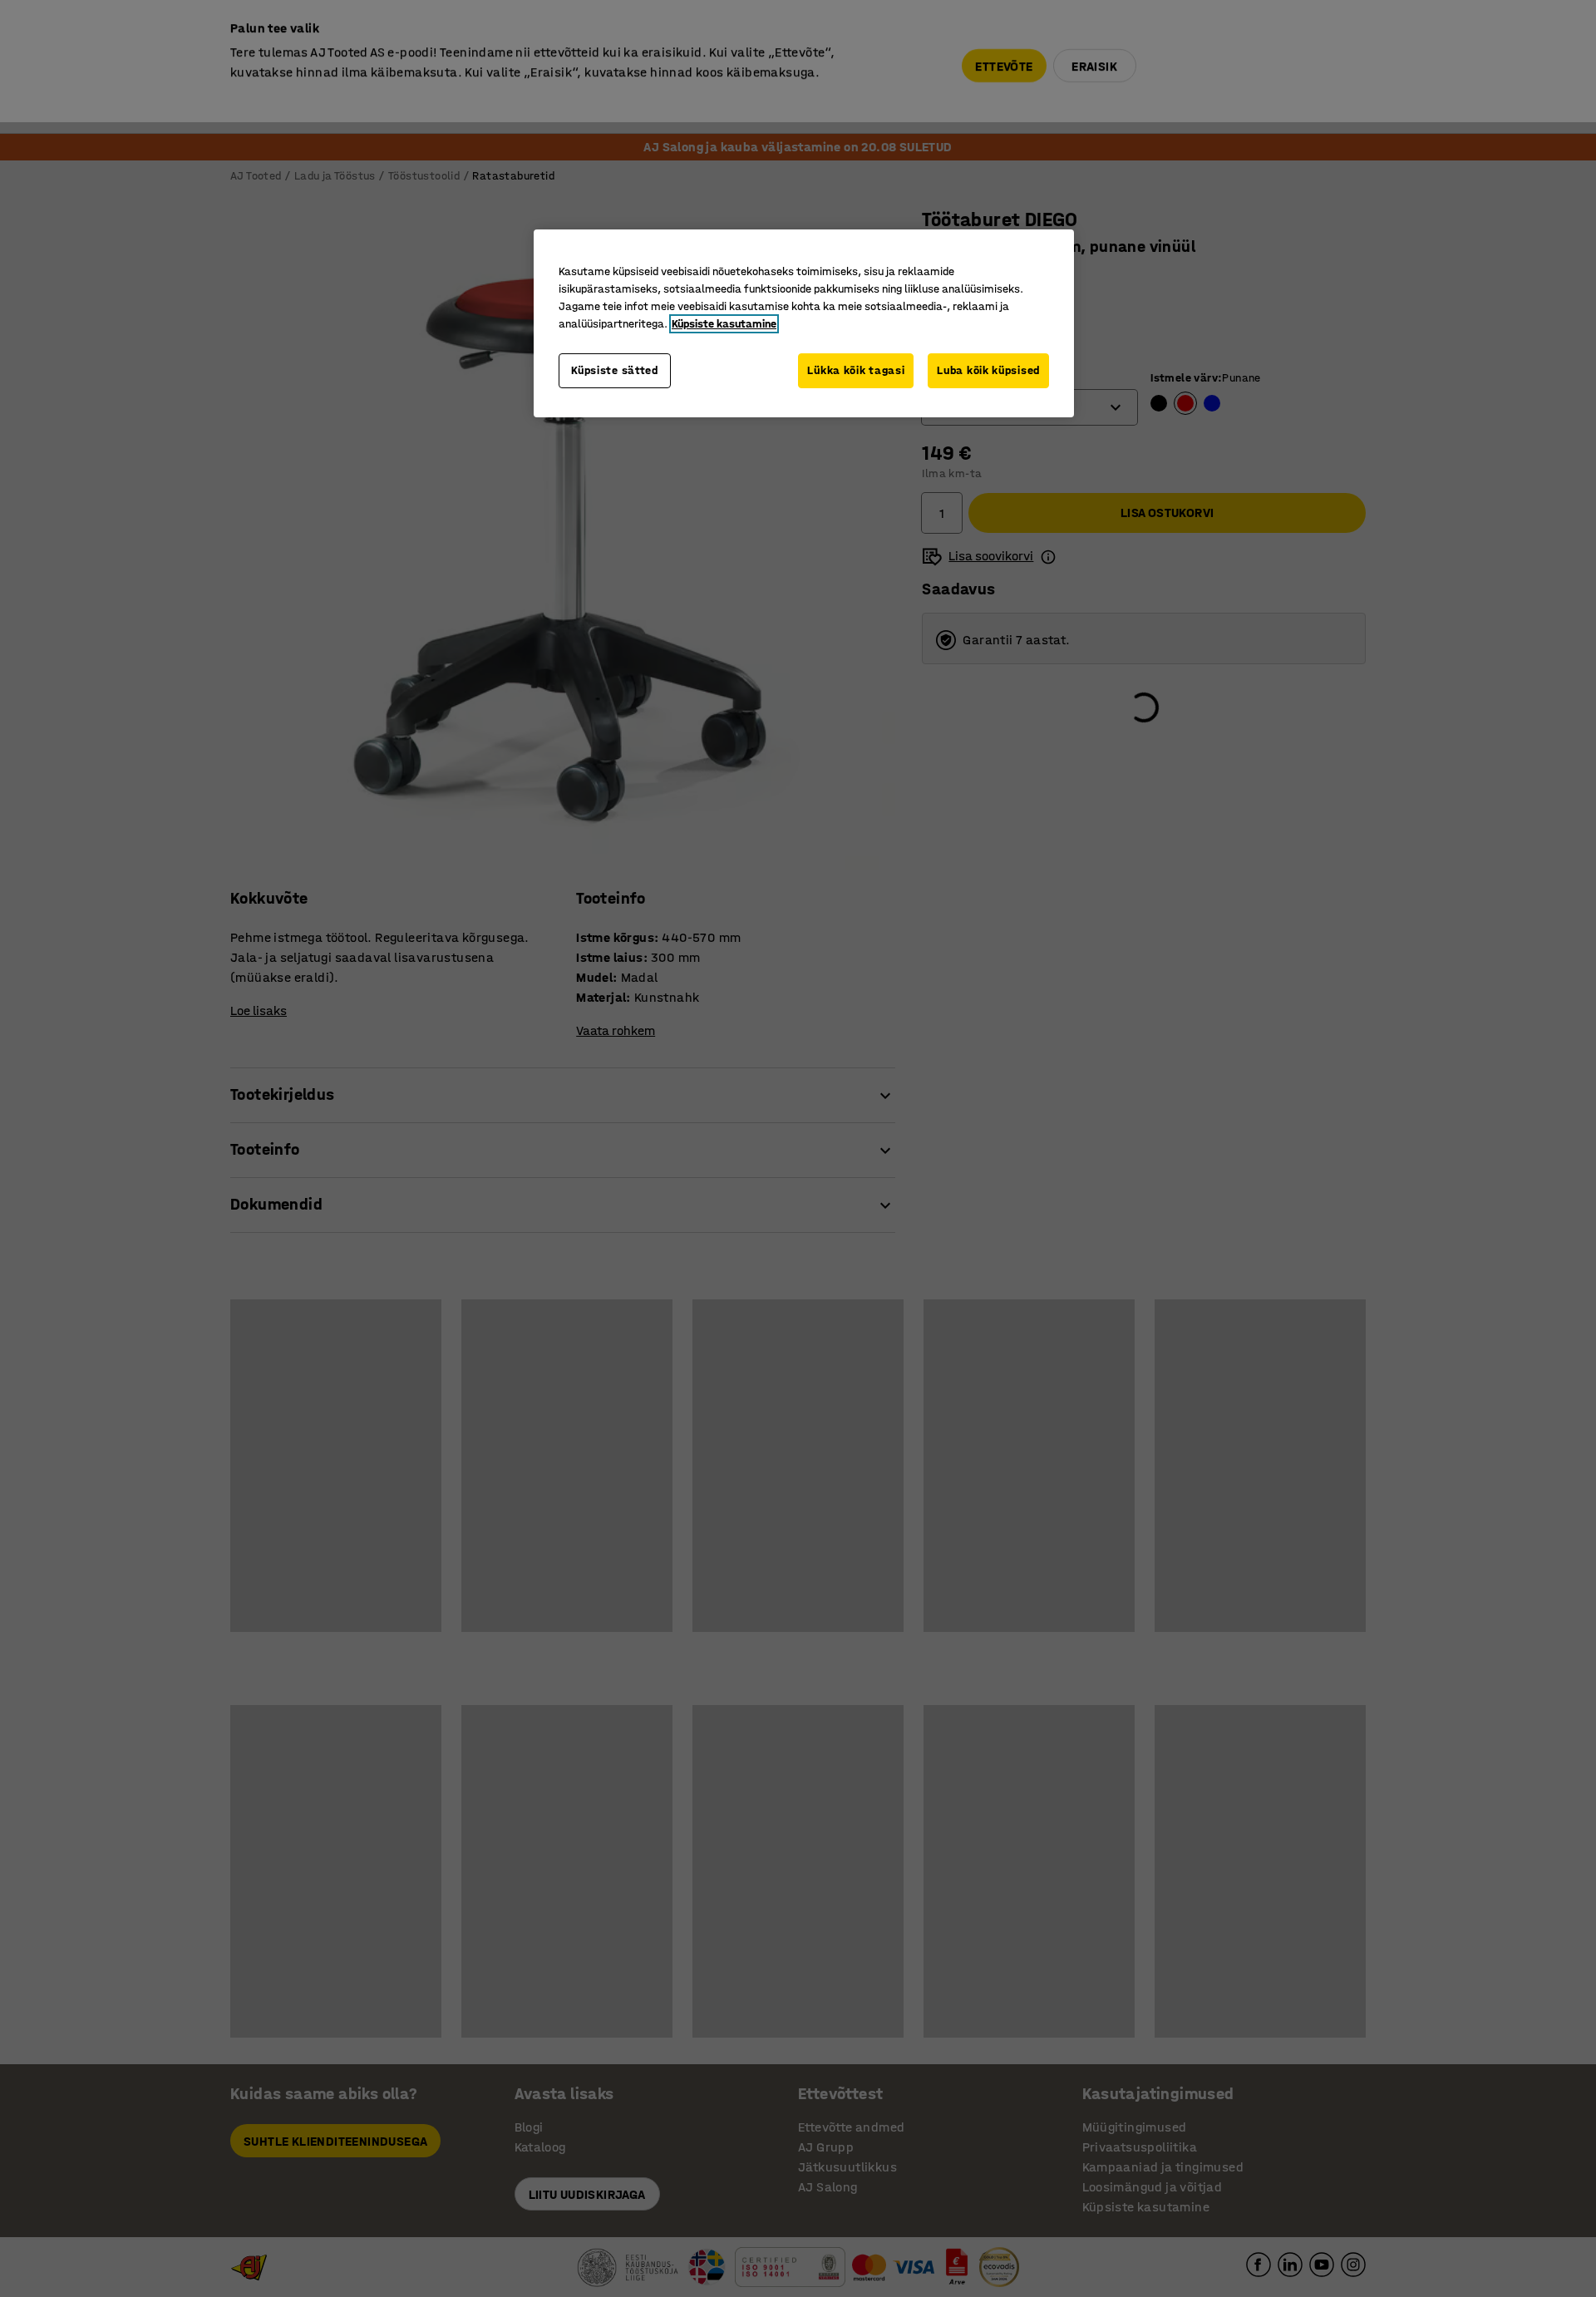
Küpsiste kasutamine (724, 324)
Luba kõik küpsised (988, 370)
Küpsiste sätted (615, 370)
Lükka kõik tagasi (856, 370)
